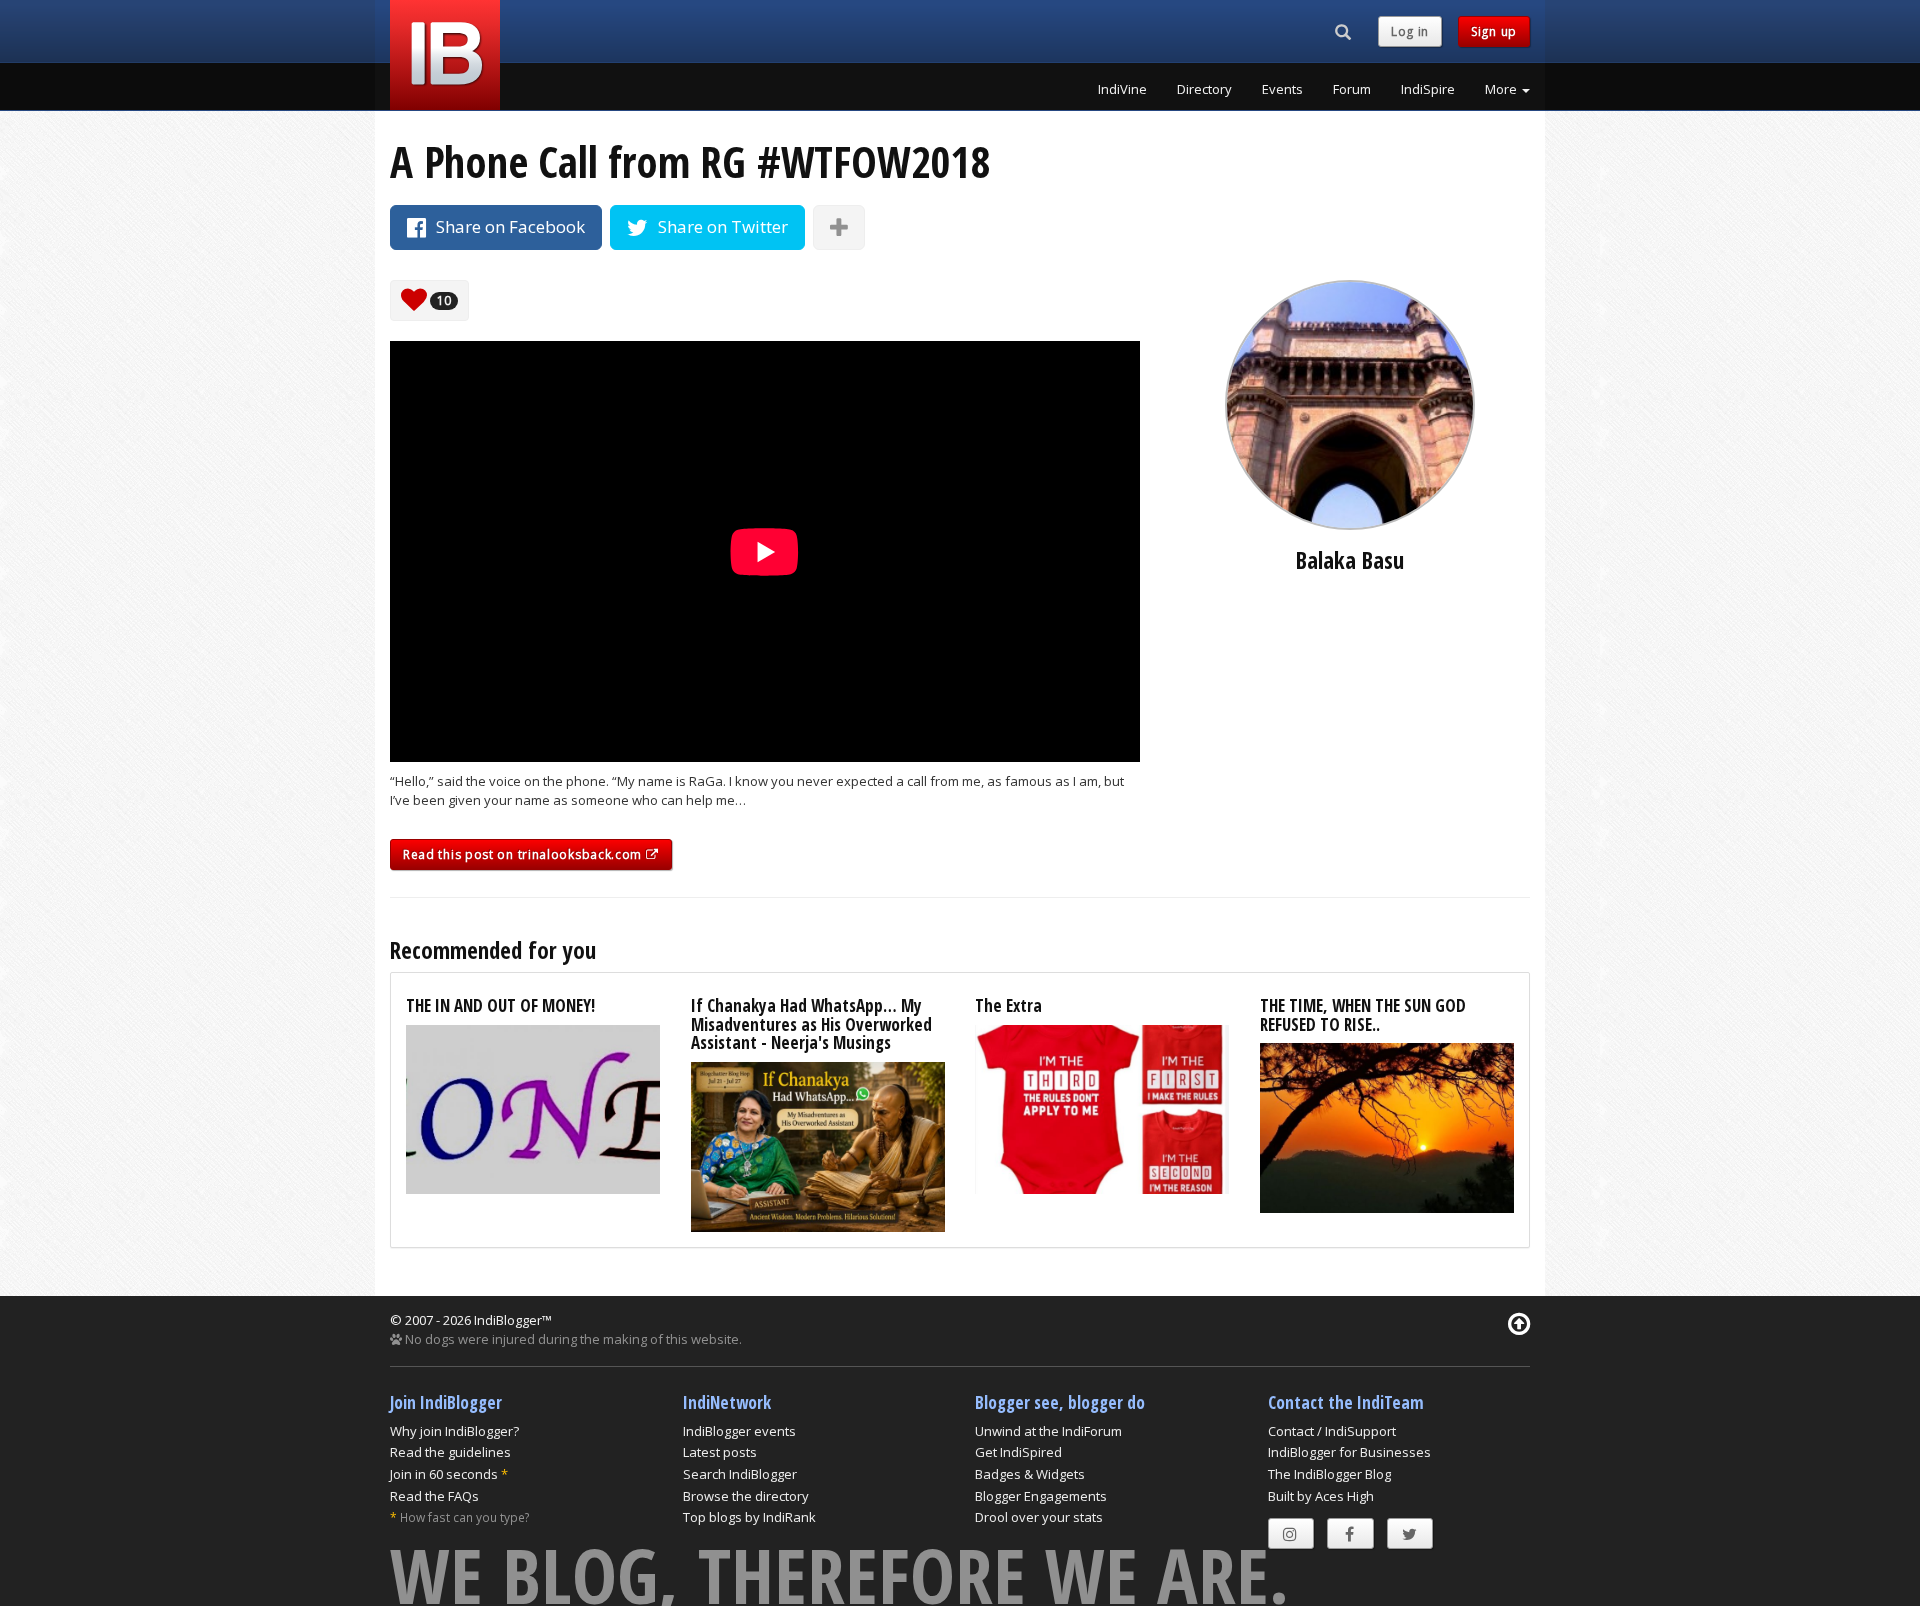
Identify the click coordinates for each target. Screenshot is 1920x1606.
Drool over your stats (1039, 1517)
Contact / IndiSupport (1332, 1431)
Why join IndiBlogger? (454, 1431)
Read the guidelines (450, 1452)
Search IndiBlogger (740, 1474)
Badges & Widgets (1030, 1474)
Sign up (1494, 31)
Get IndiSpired (1018, 1452)
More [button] (1502, 89)
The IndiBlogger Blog (1329, 1474)
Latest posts (720, 1452)
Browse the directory (746, 1496)
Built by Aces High (1321, 1496)
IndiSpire (1428, 89)
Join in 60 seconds (444, 1474)
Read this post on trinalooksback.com (524, 854)
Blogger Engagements (1041, 1496)
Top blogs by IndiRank (749, 1517)
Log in (1410, 31)
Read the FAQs (434, 1496)
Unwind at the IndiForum (1048, 1431)
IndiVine (1122, 89)
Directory (1204, 89)
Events (1282, 89)
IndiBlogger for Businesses (1349, 1452)
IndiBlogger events (739, 1431)
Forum (1352, 89)
